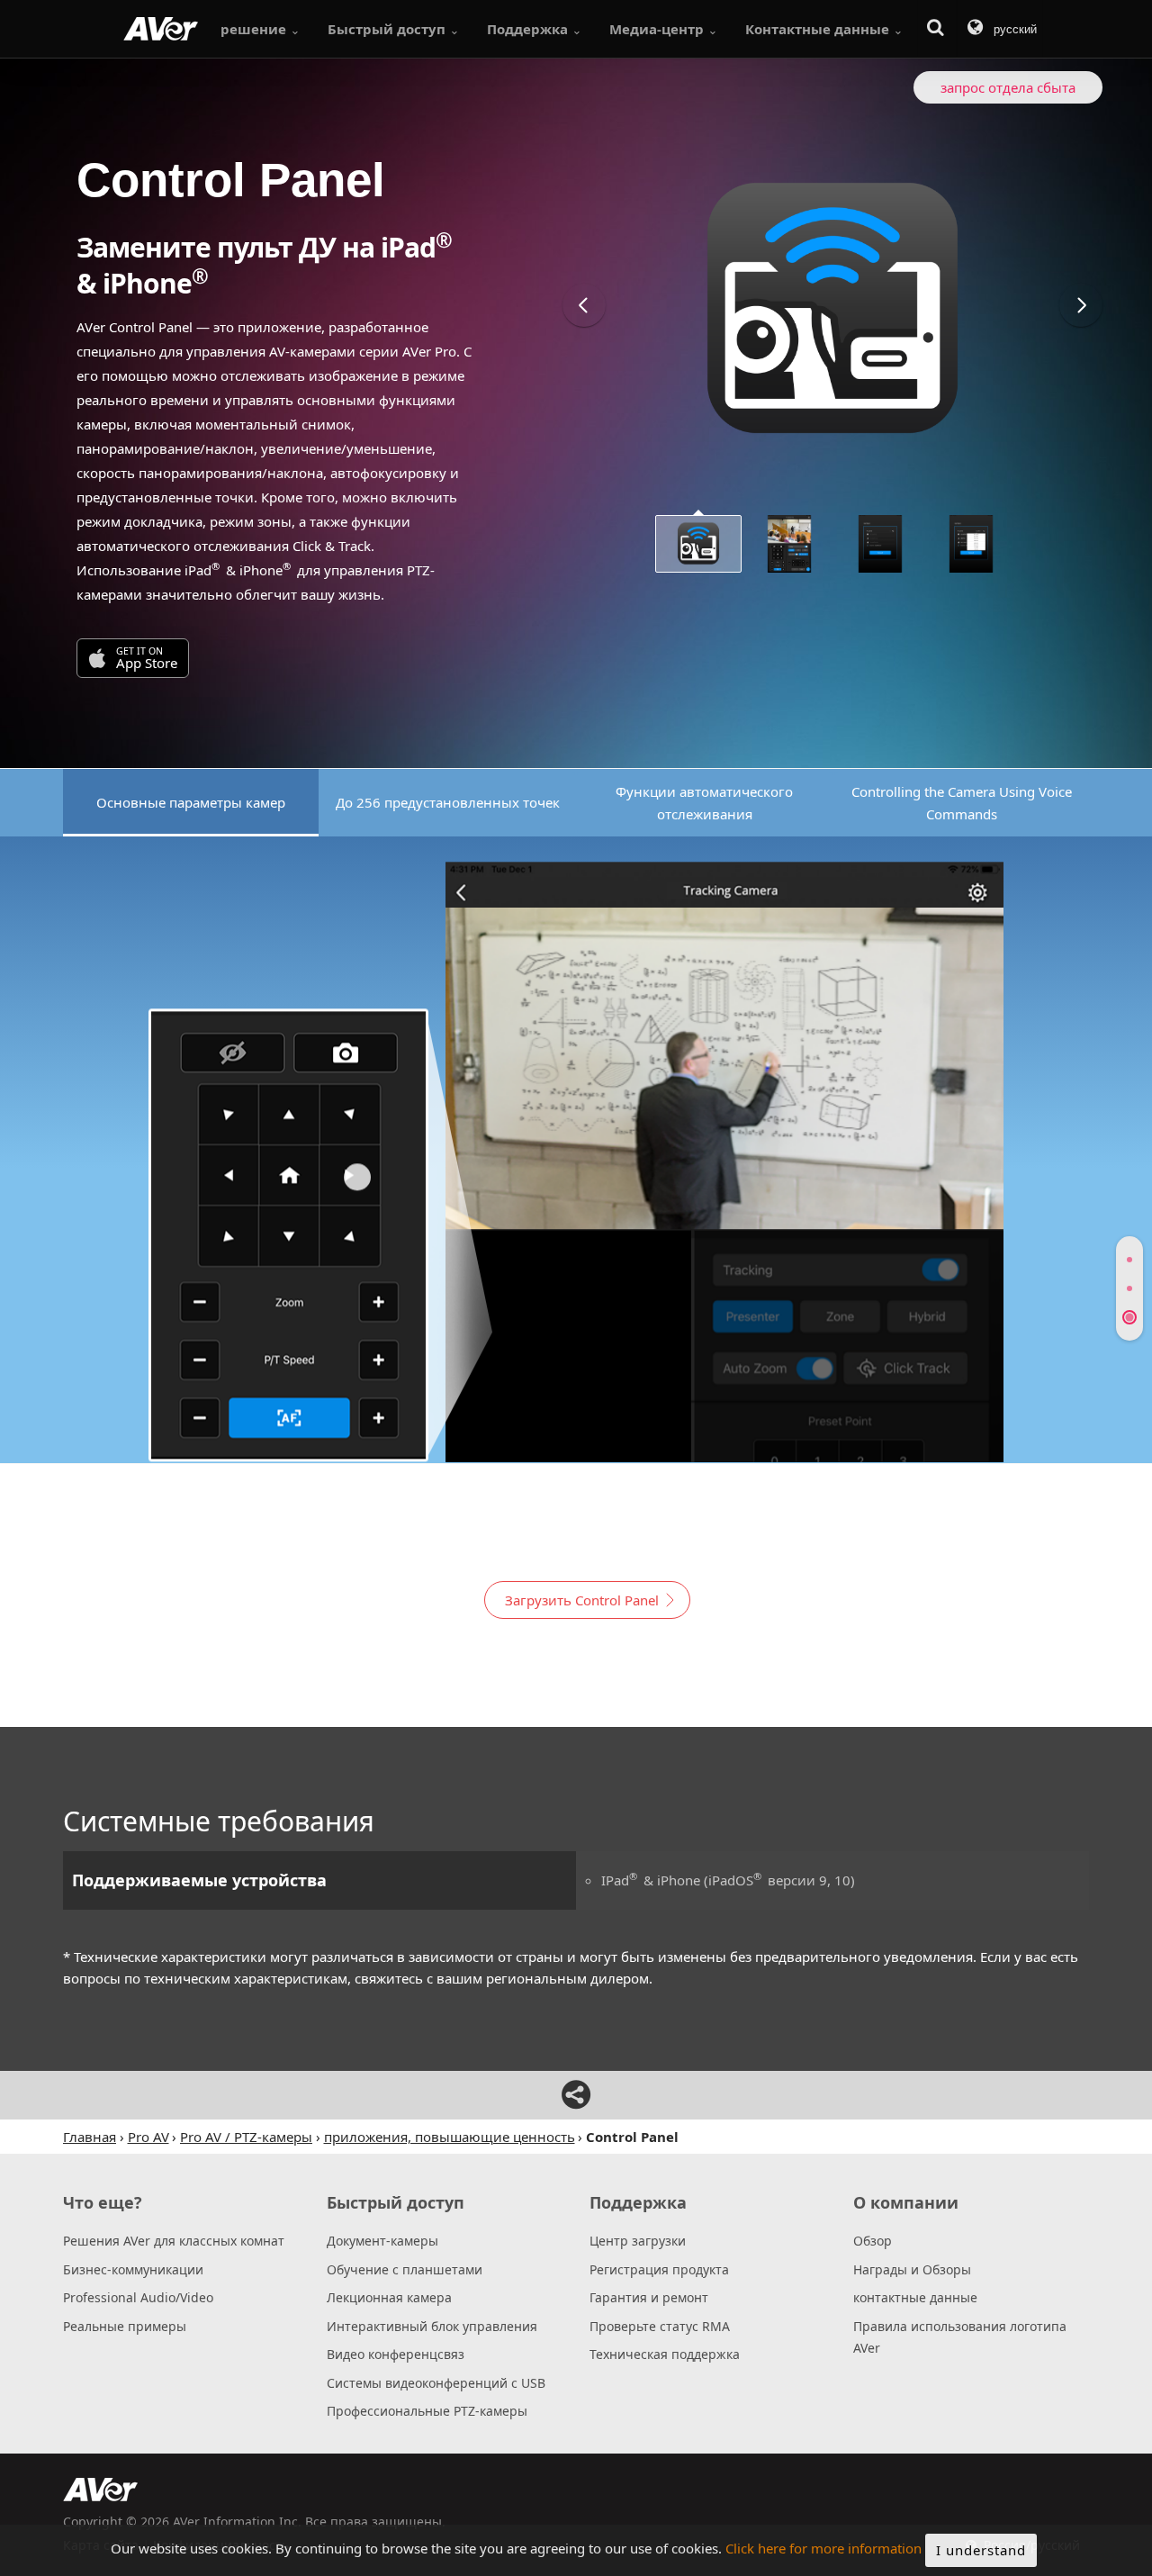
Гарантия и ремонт (649, 2297)
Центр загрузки (638, 2241)
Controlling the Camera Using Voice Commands (962, 803)
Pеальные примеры (125, 2326)
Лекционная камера (389, 2297)
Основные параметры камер (191, 802)
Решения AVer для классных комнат (174, 2241)
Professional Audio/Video (138, 2297)
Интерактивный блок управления (432, 2326)
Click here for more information (823, 2549)
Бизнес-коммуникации (133, 2269)
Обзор (873, 2241)
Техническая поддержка (665, 2354)
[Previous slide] (584, 305)
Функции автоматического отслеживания (704, 803)
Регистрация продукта (659, 2269)
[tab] (1129, 1260)
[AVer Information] (161, 29)
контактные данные (915, 2297)
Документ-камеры (382, 2241)
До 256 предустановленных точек (448, 802)
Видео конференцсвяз (396, 2354)
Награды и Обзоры (912, 2269)
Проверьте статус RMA (660, 2326)
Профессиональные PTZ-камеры (427, 2411)
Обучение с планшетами (405, 2269)
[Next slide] (1081, 305)
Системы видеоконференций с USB (436, 2383)
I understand (981, 2550)
